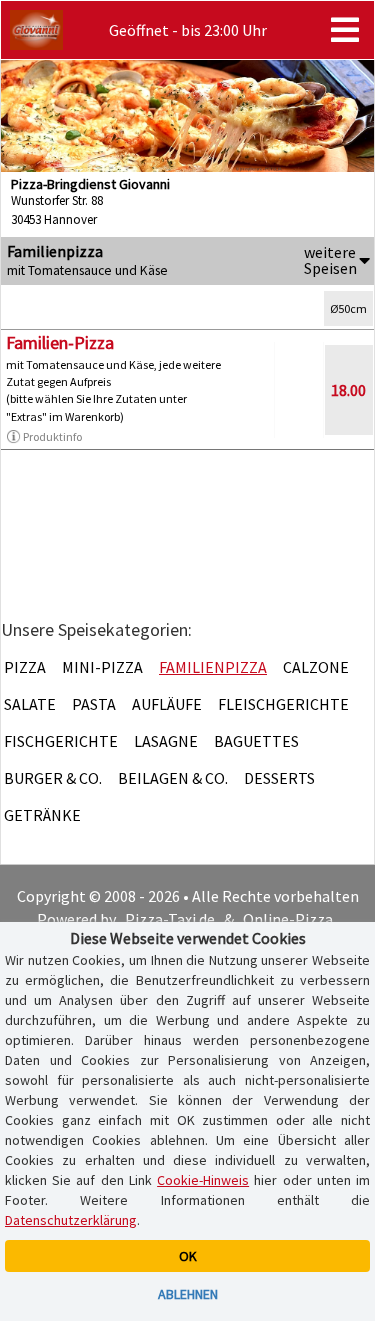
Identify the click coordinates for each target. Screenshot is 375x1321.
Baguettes (256, 741)
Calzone (316, 667)
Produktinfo (52, 436)
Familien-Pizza (60, 342)
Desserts (279, 778)
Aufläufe (167, 704)
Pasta (94, 704)
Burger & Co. (53, 778)
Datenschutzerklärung (71, 1220)
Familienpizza (213, 667)
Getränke (42, 815)
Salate (30, 704)
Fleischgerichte (283, 704)
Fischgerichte (61, 741)
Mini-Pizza (102, 667)
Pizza (25, 667)
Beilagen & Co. (173, 778)
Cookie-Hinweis (203, 1180)
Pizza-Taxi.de (170, 919)
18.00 (348, 390)
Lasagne (166, 741)
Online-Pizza (288, 919)
